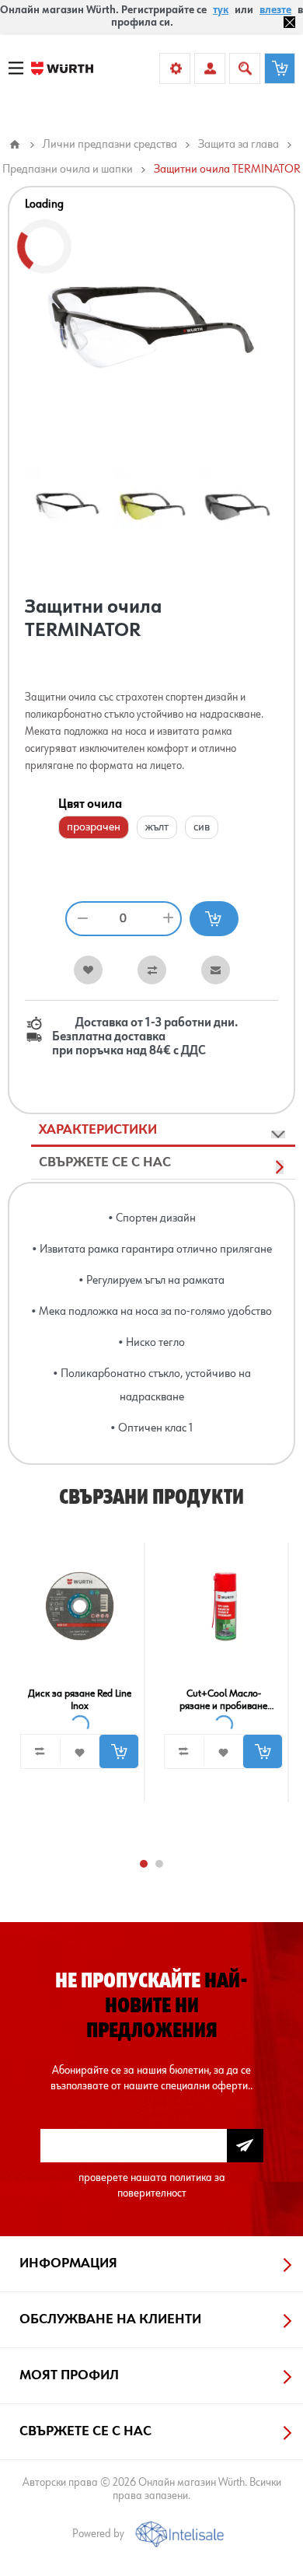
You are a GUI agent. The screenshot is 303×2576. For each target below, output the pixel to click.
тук (221, 10)
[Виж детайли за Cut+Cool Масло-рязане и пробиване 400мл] (224, 1606)
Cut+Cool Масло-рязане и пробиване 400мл (223, 1700)
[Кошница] (280, 68)
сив (202, 827)
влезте (275, 10)
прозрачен (94, 827)
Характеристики (98, 1130)
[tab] (163, 1131)
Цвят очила (90, 805)
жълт (157, 827)
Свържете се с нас (105, 1162)
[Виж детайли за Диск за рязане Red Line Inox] (80, 1606)
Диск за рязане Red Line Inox (80, 1700)
